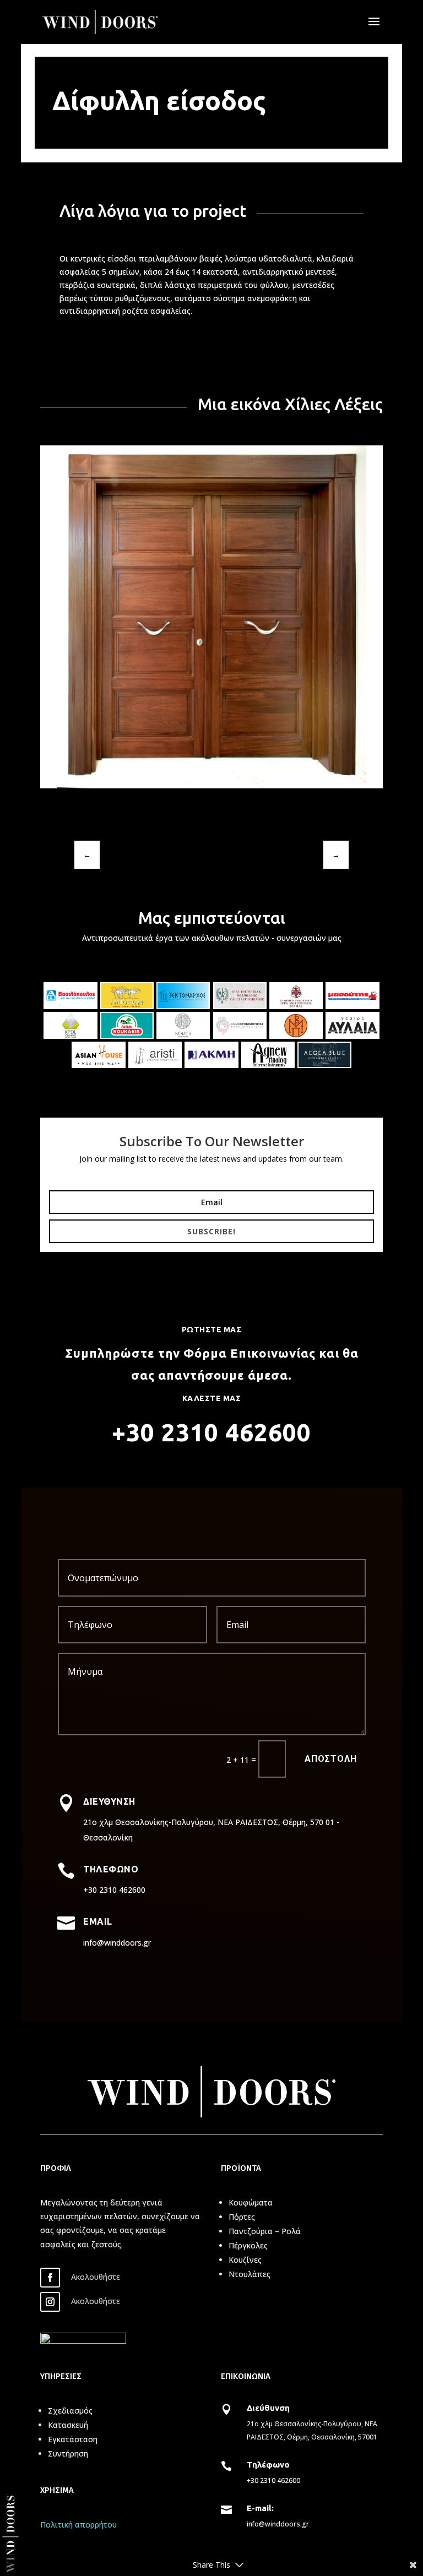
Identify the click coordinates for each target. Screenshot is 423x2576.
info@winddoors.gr (278, 2524)
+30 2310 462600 (273, 2480)
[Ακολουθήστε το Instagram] (50, 2302)
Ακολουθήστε (96, 2277)
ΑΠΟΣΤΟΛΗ (331, 1759)
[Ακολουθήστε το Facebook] (50, 2278)
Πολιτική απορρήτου (78, 2525)
